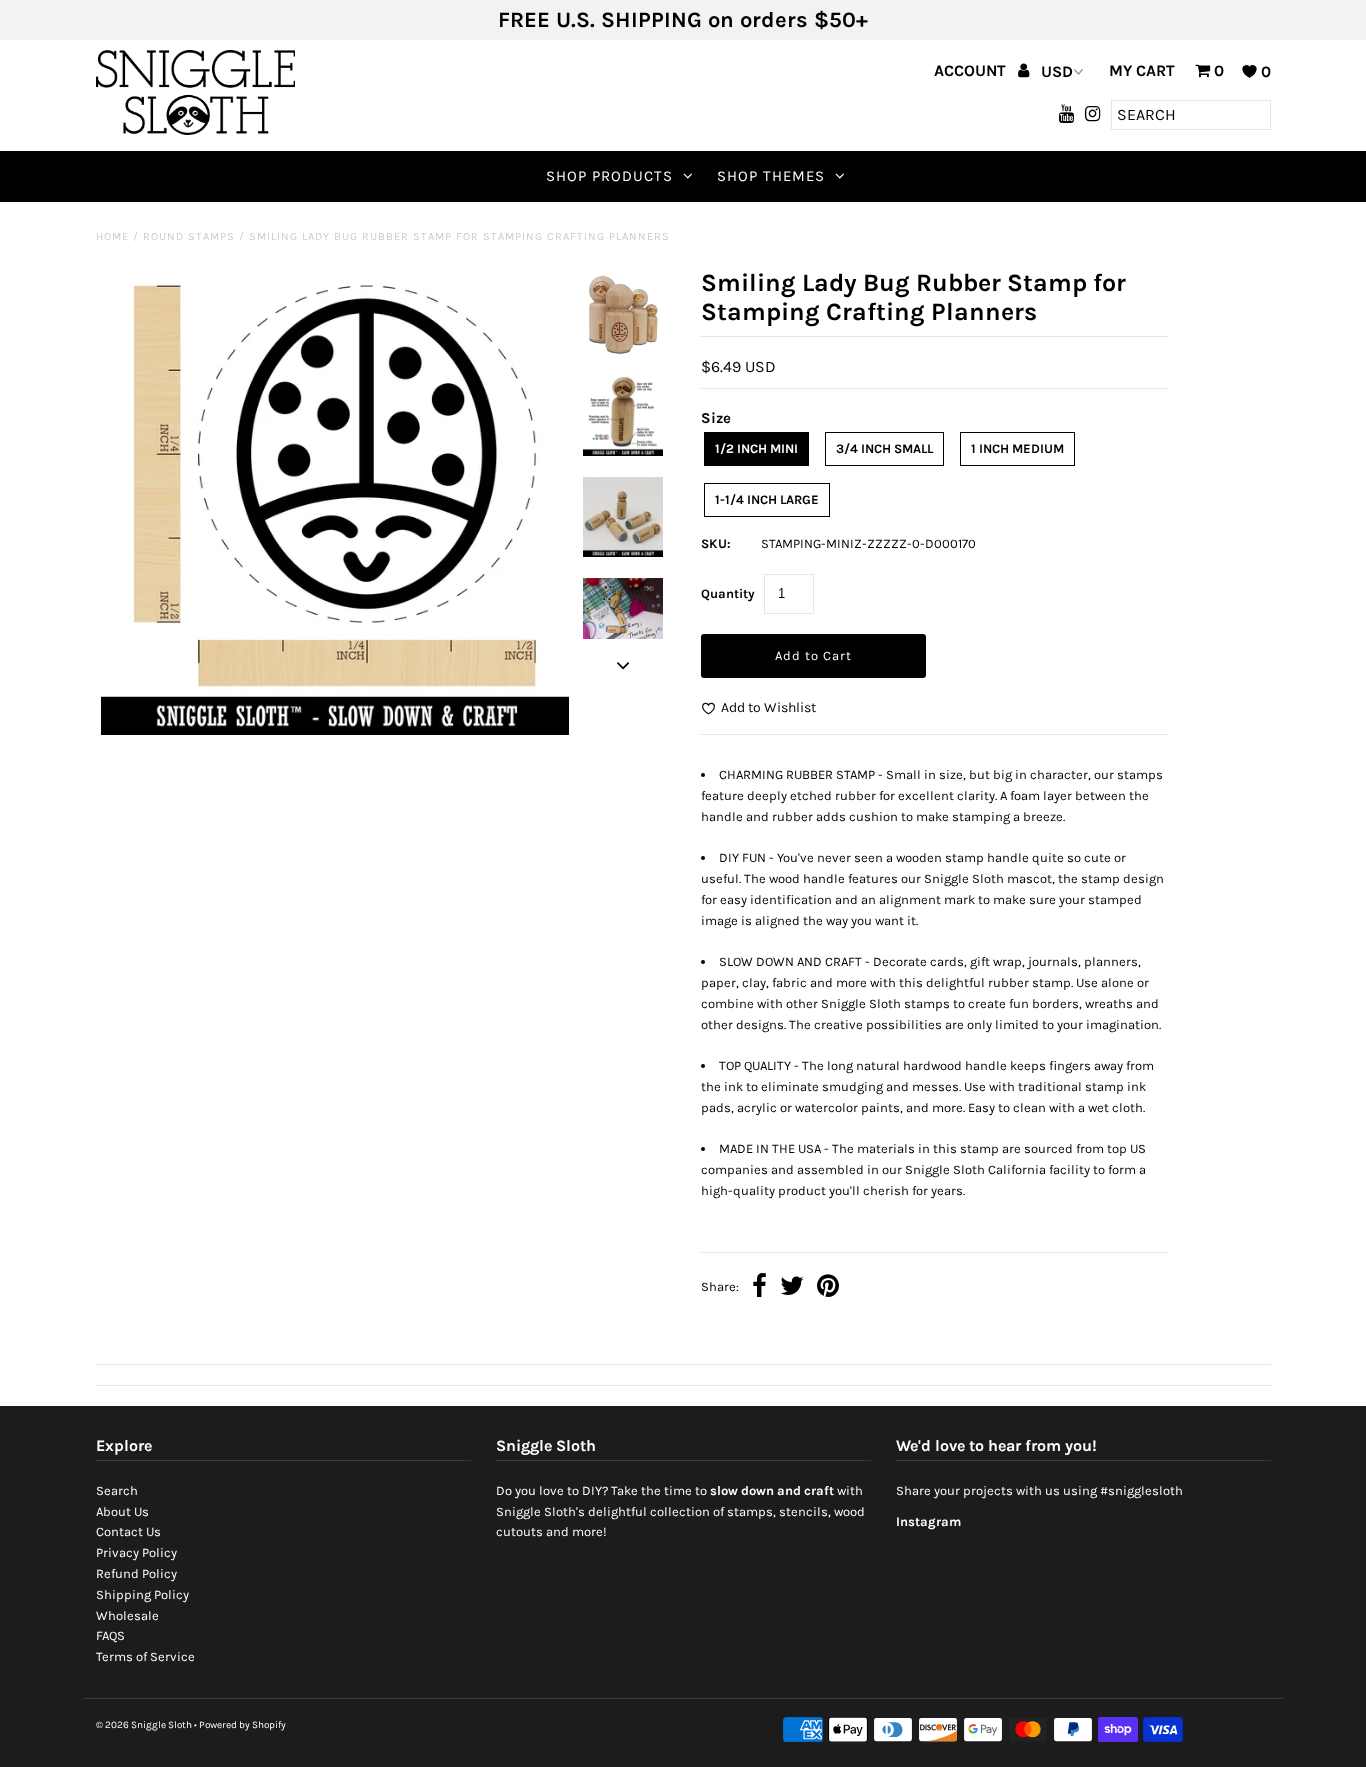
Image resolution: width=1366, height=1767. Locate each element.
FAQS (110, 1635)
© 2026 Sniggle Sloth (144, 1725)
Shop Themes (771, 176)
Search (117, 1490)
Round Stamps (189, 236)
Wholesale (127, 1615)
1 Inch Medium (1017, 448)
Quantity (728, 593)
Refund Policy (136, 1573)
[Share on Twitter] (792, 1288)
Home (112, 236)
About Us (122, 1511)
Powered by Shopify (242, 1725)
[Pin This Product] (828, 1288)
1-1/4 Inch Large (767, 499)
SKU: (716, 543)
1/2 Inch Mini (756, 448)
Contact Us (128, 1531)
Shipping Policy (142, 1594)
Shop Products (609, 176)
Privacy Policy (136, 1552)
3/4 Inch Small (884, 448)
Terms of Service (145, 1656)
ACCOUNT (972, 70)
